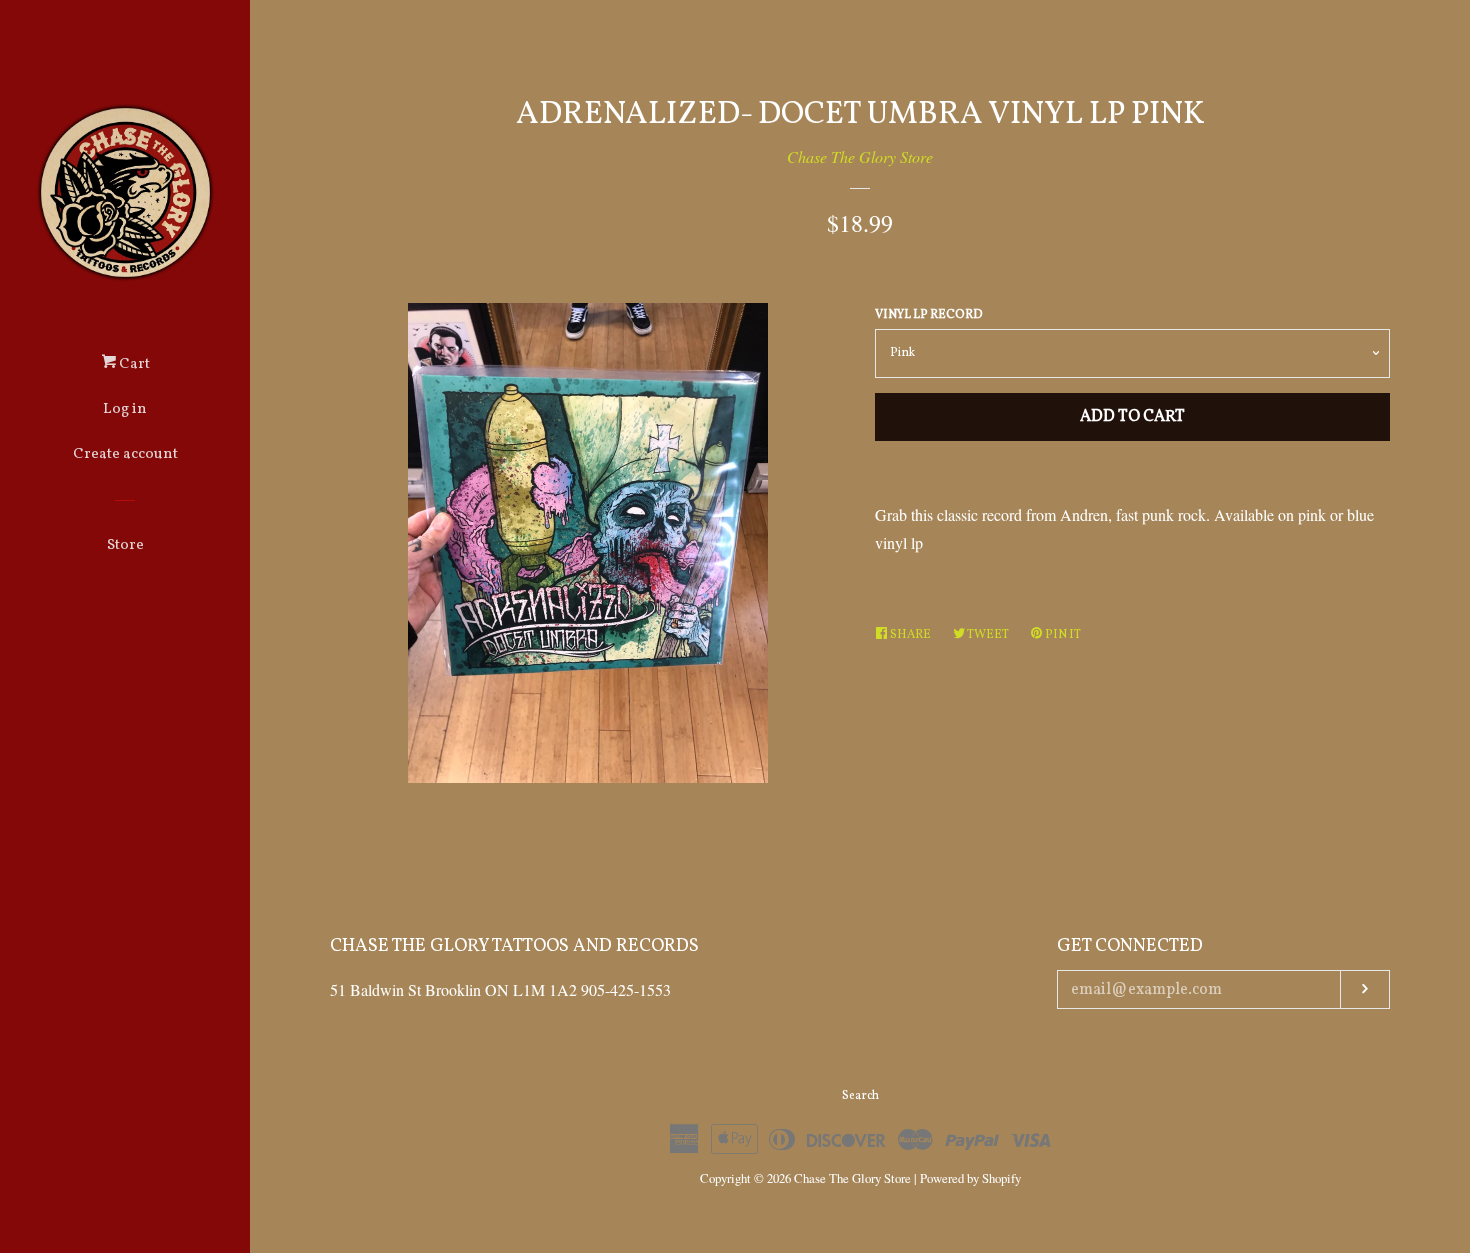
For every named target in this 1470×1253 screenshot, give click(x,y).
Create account (125, 454)
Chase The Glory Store (860, 156)
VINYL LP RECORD (929, 315)
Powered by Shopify (970, 1178)
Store (125, 545)
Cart (133, 364)
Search (860, 1096)
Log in (125, 409)
